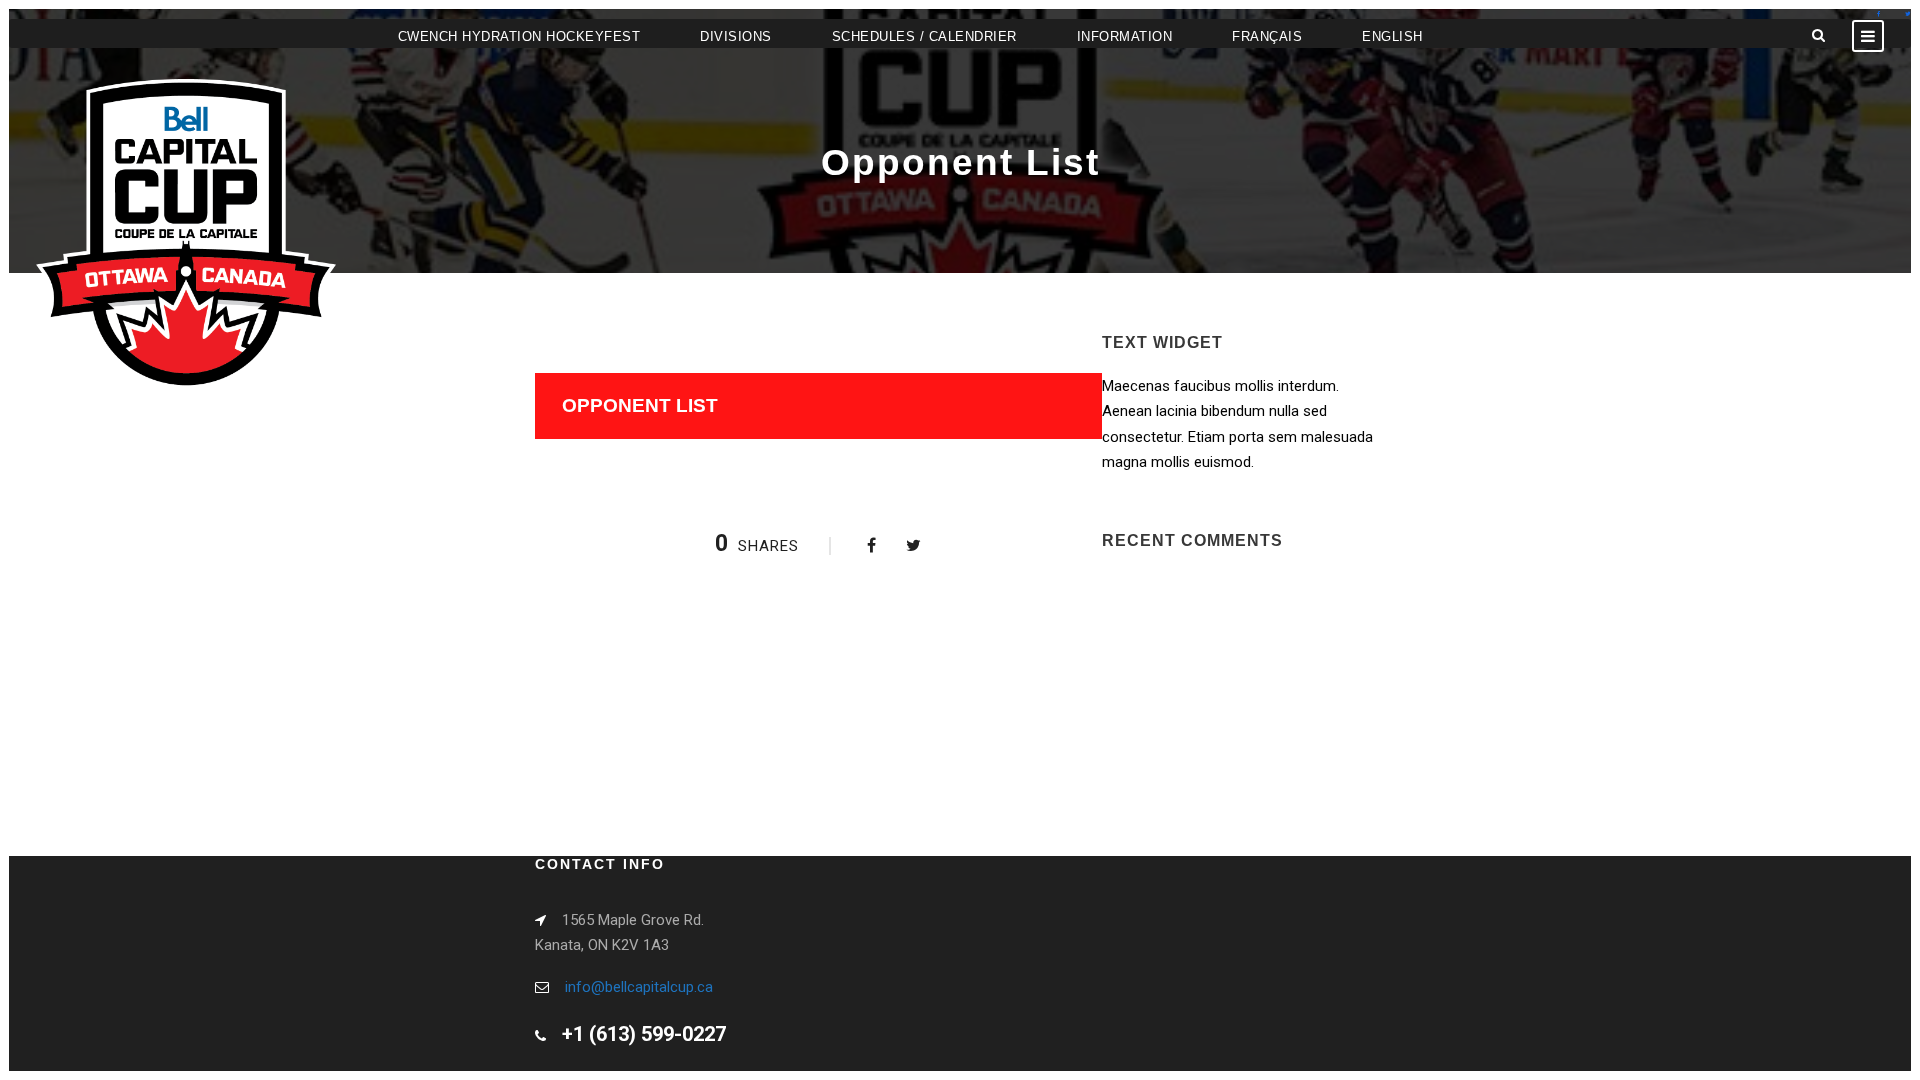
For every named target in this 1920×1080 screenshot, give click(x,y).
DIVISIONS (736, 36)
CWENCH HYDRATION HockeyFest (519, 36)
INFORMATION (1125, 36)
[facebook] (1878, 13)
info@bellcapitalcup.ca (639, 987)
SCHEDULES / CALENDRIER (924, 36)
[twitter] (1908, 13)
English (1392, 36)
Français (1267, 36)
